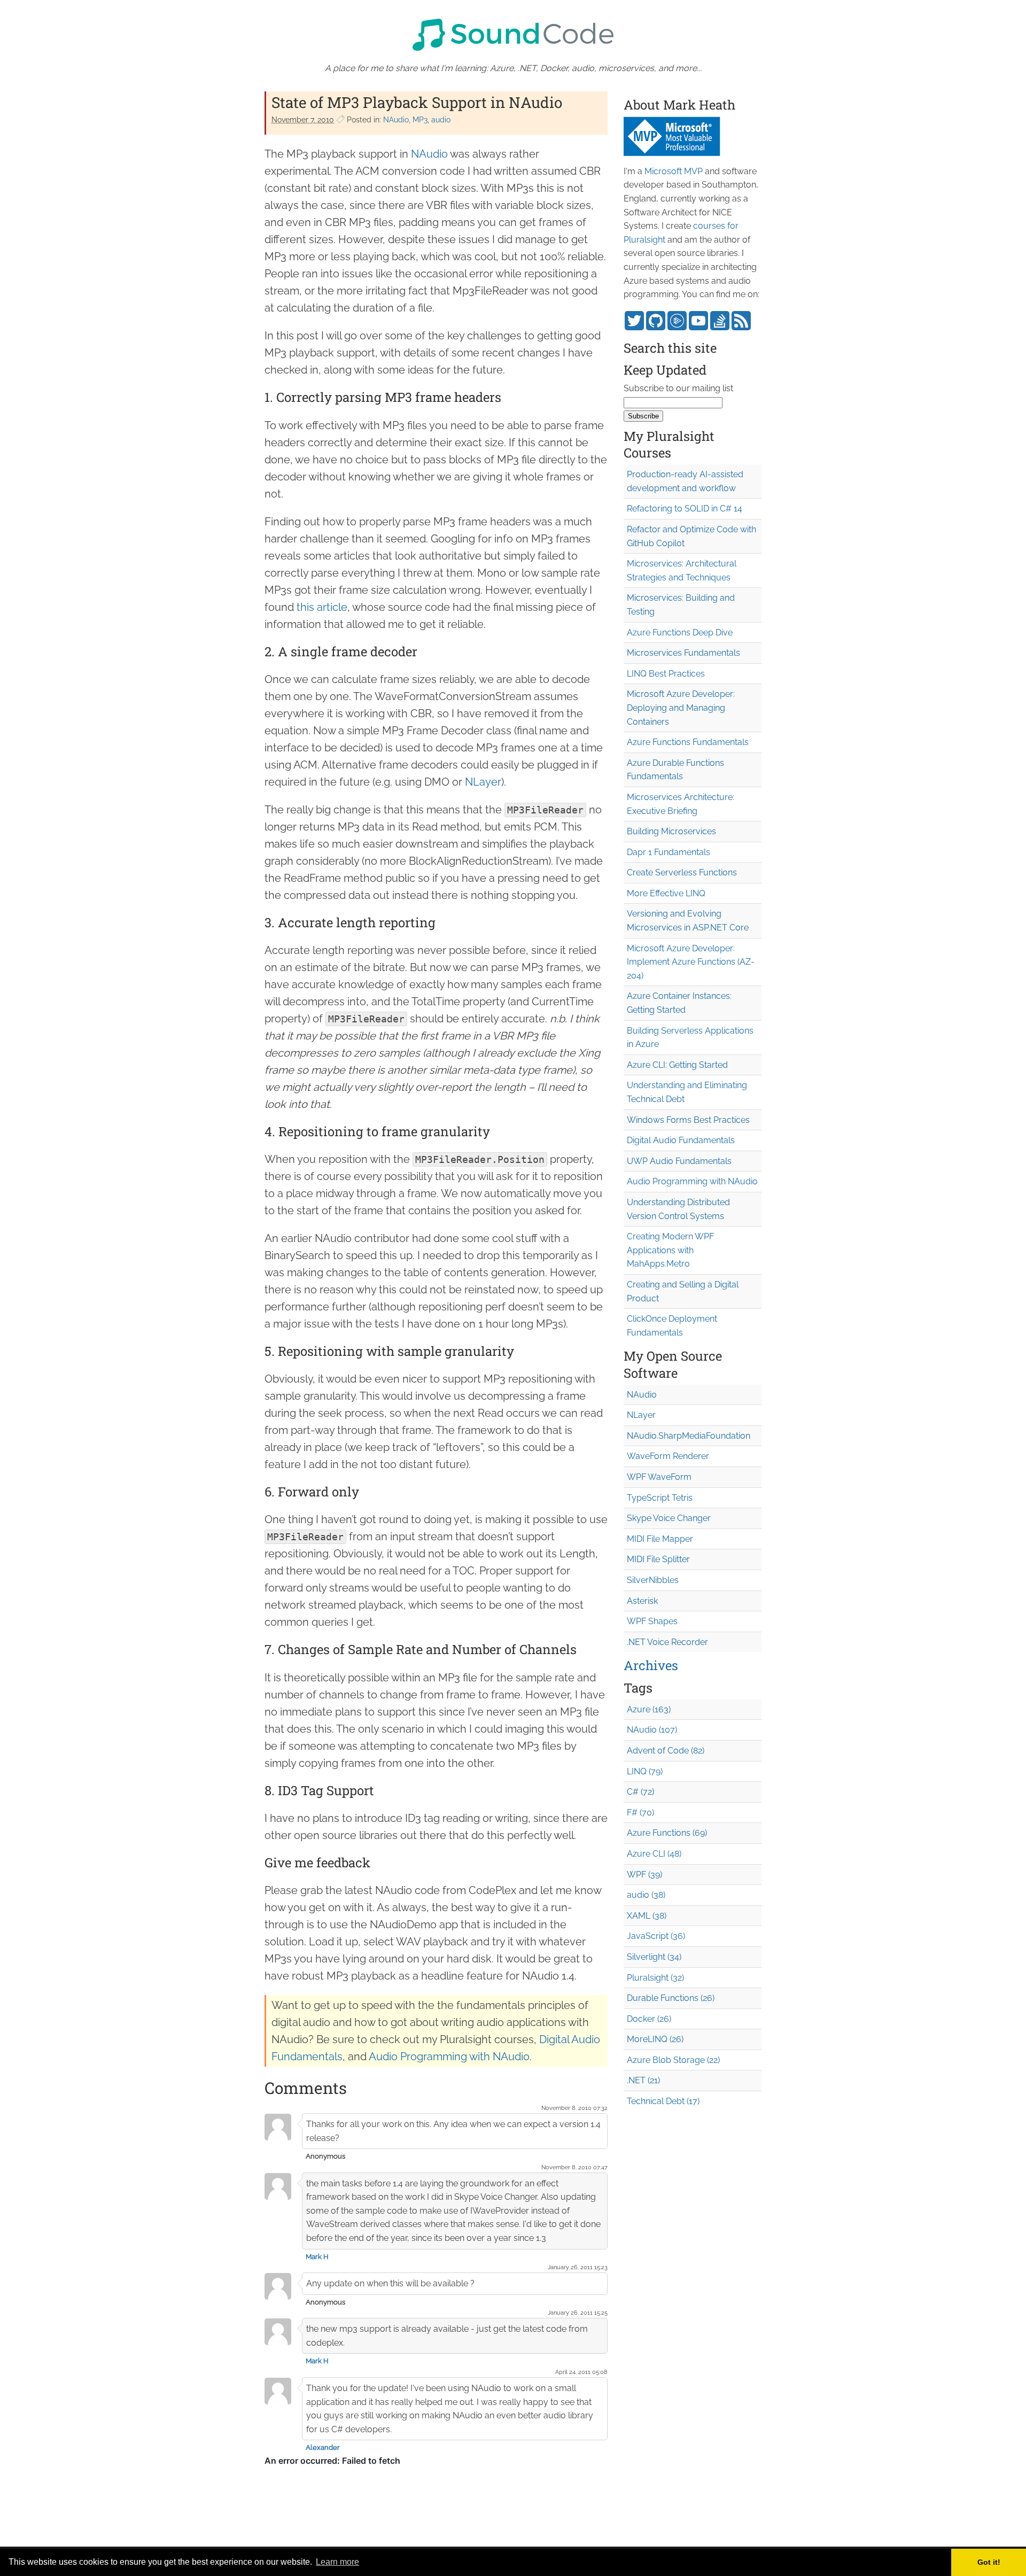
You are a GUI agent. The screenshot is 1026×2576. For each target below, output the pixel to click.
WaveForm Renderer (668, 1456)
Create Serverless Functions (682, 872)
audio (441, 120)
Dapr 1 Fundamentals (669, 852)
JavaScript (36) (656, 1936)
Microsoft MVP (674, 171)
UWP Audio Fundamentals (679, 1161)
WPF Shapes (652, 1621)
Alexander (323, 2447)
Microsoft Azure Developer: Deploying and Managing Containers (681, 708)
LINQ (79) (645, 1771)
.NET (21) (643, 2080)
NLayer (483, 782)
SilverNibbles (653, 1580)
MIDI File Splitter (658, 1559)
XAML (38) (647, 1916)
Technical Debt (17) (663, 2101)
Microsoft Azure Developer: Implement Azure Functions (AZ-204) (691, 962)
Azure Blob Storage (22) (673, 2060)
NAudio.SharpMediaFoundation (689, 1436)
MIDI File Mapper (660, 1539)
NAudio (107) (652, 1730)
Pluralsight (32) (655, 1978)
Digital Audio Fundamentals (681, 1140)
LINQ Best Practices (666, 674)
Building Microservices (671, 831)
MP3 (420, 120)
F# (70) (640, 1813)
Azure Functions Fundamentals (688, 742)
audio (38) (646, 1895)
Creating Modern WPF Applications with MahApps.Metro (670, 1250)
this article (322, 607)
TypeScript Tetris (660, 1498)
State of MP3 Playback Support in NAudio (417, 102)
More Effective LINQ (666, 893)
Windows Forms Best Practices (688, 1120)
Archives (651, 1665)
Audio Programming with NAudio (449, 2057)
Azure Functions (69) (667, 1833)
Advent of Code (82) (666, 1751)
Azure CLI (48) (654, 1854)
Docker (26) (649, 2019)
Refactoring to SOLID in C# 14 (685, 509)
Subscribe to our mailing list (678, 388)
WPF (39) (644, 1875)
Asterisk (642, 1601)
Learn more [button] (337, 2562)
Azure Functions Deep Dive (680, 633)
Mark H (317, 2257)
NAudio (396, 120)
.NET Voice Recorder (667, 1642)
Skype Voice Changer (669, 1518)
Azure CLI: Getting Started (677, 1065)
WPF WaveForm (659, 1477)
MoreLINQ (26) (655, 2039)
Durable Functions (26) (671, 1998)
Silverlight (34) (654, 1957)
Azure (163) (649, 1709)
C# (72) (640, 1792)
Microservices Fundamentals (683, 653)
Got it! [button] (989, 2562)
